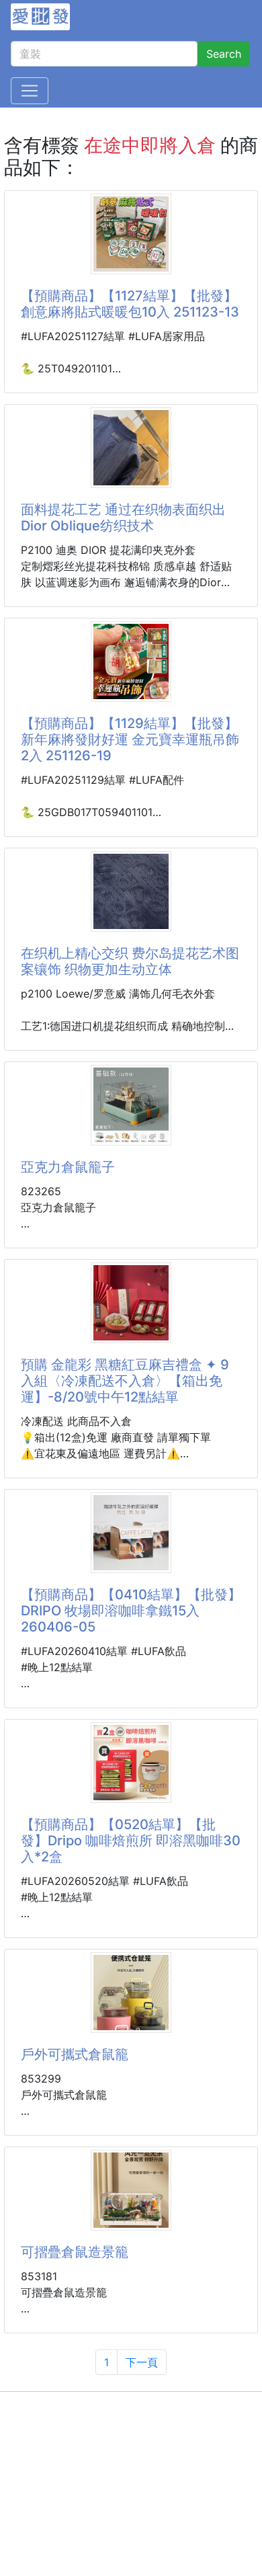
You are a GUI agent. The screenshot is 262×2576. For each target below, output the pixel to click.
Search (224, 54)
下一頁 (142, 2362)
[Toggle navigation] (30, 91)
